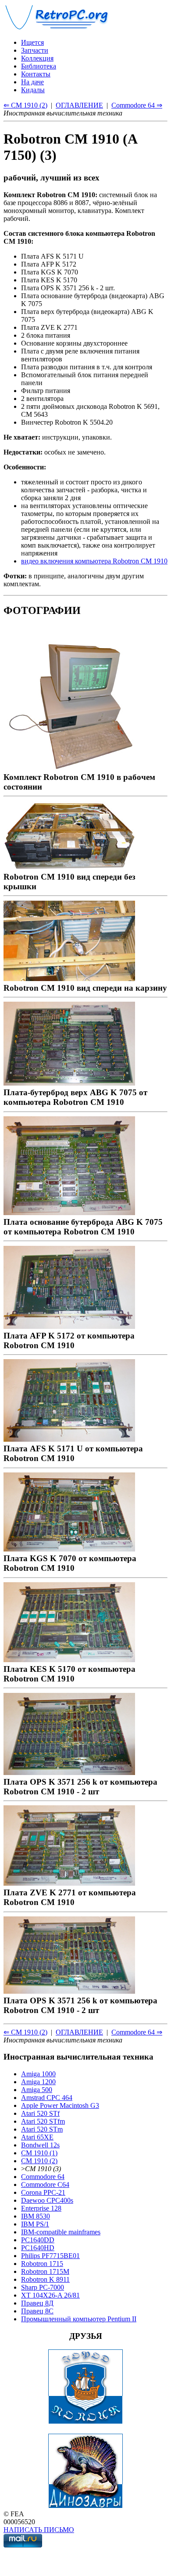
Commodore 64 (43, 2177)
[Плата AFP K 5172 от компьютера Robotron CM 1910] (69, 1326)
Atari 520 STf (40, 2113)
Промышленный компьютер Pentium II (79, 2319)
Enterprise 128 (41, 2208)
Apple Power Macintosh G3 (60, 2105)
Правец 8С (37, 2311)
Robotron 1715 (42, 2264)
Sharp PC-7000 (43, 2287)
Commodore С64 (45, 2185)
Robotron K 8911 (45, 2279)
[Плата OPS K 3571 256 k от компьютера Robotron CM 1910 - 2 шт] (69, 1772)
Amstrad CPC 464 (47, 2098)
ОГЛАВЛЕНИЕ (79, 105)
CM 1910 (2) (39, 2161)
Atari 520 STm (42, 2129)
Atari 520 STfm (43, 2121)
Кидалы (33, 90)
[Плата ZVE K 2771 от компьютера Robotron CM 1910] (69, 1883)
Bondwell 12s (40, 2145)
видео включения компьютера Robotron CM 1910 (94, 561)
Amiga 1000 (38, 2074)
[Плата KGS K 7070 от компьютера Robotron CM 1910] (69, 1549)
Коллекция (37, 58)
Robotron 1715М (45, 2271)
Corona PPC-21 (43, 2192)
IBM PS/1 (35, 2224)
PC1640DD (38, 2240)
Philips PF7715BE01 (50, 2256)
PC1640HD (38, 2248)
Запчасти (35, 50)
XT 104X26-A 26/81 (50, 2295)
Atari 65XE (37, 2137)
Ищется (32, 42)
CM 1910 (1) (39, 2153)
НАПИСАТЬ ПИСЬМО (39, 2530)
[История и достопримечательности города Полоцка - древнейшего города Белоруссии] (85, 2422)
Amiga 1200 (38, 2082)
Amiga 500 (37, 2090)
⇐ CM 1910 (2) (25, 105)
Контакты (36, 74)
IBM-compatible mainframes (61, 2232)
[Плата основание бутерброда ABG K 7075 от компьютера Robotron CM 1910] (69, 1212)
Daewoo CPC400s (47, 2200)
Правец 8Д (37, 2303)
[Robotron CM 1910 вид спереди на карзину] (69, 978)
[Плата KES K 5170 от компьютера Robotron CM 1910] (69, 1659)
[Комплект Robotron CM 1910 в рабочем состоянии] (69, 767)
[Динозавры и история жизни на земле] (85, 2506)
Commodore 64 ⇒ (137, 105)
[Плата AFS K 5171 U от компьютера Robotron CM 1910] (69, 1439)
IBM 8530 (36, 2216)
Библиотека (39, 66)
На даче (32, 82)
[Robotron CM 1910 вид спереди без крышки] (69, 867)
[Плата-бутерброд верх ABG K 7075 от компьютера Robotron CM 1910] (69, 1083)
